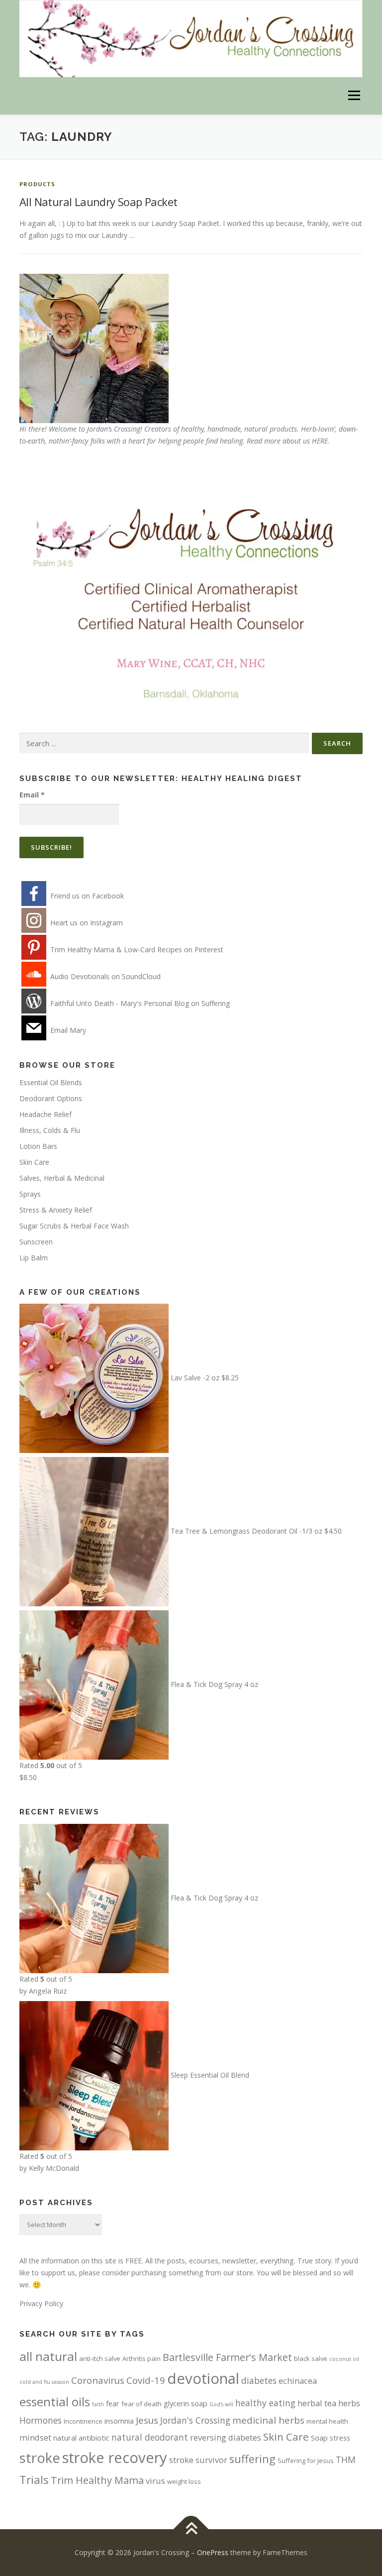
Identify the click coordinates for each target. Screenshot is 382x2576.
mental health (327, 2421)
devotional (203, 2378)
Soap (319, 2438)
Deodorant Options (51, 1098)
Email (32, 795)
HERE (320, 441)
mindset (35, 2437)
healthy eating (265, 2403)
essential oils (55, 2402)
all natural (48, 2356)
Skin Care (34, 1162)
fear (113, 2403)
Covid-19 (146, 2380)
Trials (34, 2480)
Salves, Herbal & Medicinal (62, 1178)
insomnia (119, 2421)
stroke (40, 2458)
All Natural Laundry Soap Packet (98, 202)
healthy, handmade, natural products (239, 429)
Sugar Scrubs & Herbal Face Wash (74, 1226)
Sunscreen (36, 1242)
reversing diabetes (226, 2437)
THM (346, 2460)
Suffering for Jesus (306, 2461)
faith (98, 2404)
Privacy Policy (41, 2303)
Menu (354, 96)
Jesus (147, 2420)
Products (38, 184)
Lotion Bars (38, 1146)
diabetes (259, 2380)
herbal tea (317, 2403)
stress (340, 2438)
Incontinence (83, 2421)
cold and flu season (44, 2382)
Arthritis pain (142, 2358)
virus (155, 2481)
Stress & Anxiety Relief (56, 1210)
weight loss (184, 2481)
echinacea (298, 2381)
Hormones (41, 2420)
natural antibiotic (81, 2438)
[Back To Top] (191, 2529)
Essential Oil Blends (51, 1082)
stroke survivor (198, 2460)
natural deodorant (150, 2437)
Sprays (30, 1194)
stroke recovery (115, 2458)
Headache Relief (46, 1114)
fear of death (142, 2404)
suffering (252, 2459)
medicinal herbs (268, 2420)
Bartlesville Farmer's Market (227, 2357)
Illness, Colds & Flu (50, 1130)
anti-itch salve (100, 2358)
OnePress (213, 2552)
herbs (349, 2403)
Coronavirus (98, 2380)
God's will (221, 2404)
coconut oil (344, 2359)
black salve (311, 2358)
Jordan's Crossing (195, 2420)
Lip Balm (34, 1258)
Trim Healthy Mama (97, 2480)
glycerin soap (186, 2403)
